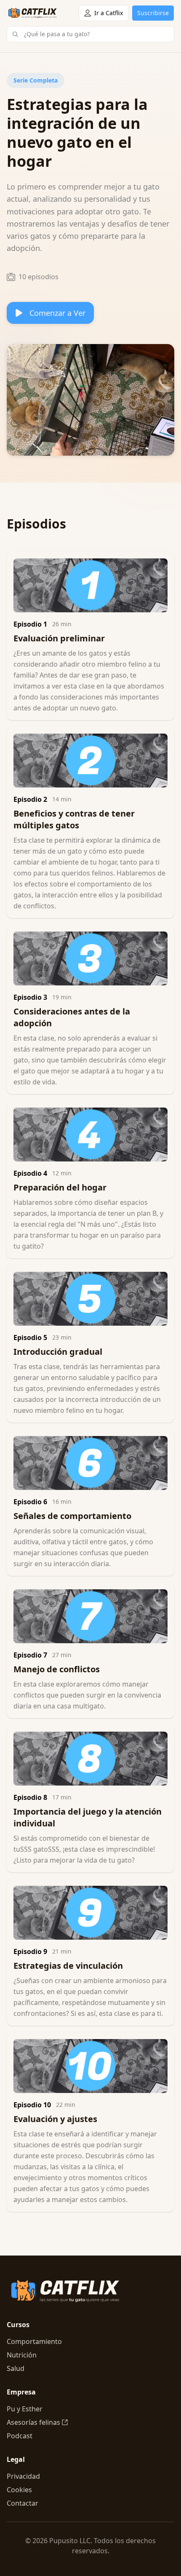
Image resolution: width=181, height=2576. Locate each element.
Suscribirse (153, 13)
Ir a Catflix (109, 13)
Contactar (23, 2503)
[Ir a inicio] (33, 13)
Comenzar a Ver (57, 313)
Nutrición (22, 2355)
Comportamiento (34, 2341)
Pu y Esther (25, 2409)
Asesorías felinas (33, 2422)
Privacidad (23, 2476)
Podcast (20, 2436)
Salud (16, 2368)
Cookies (19, 2490)
